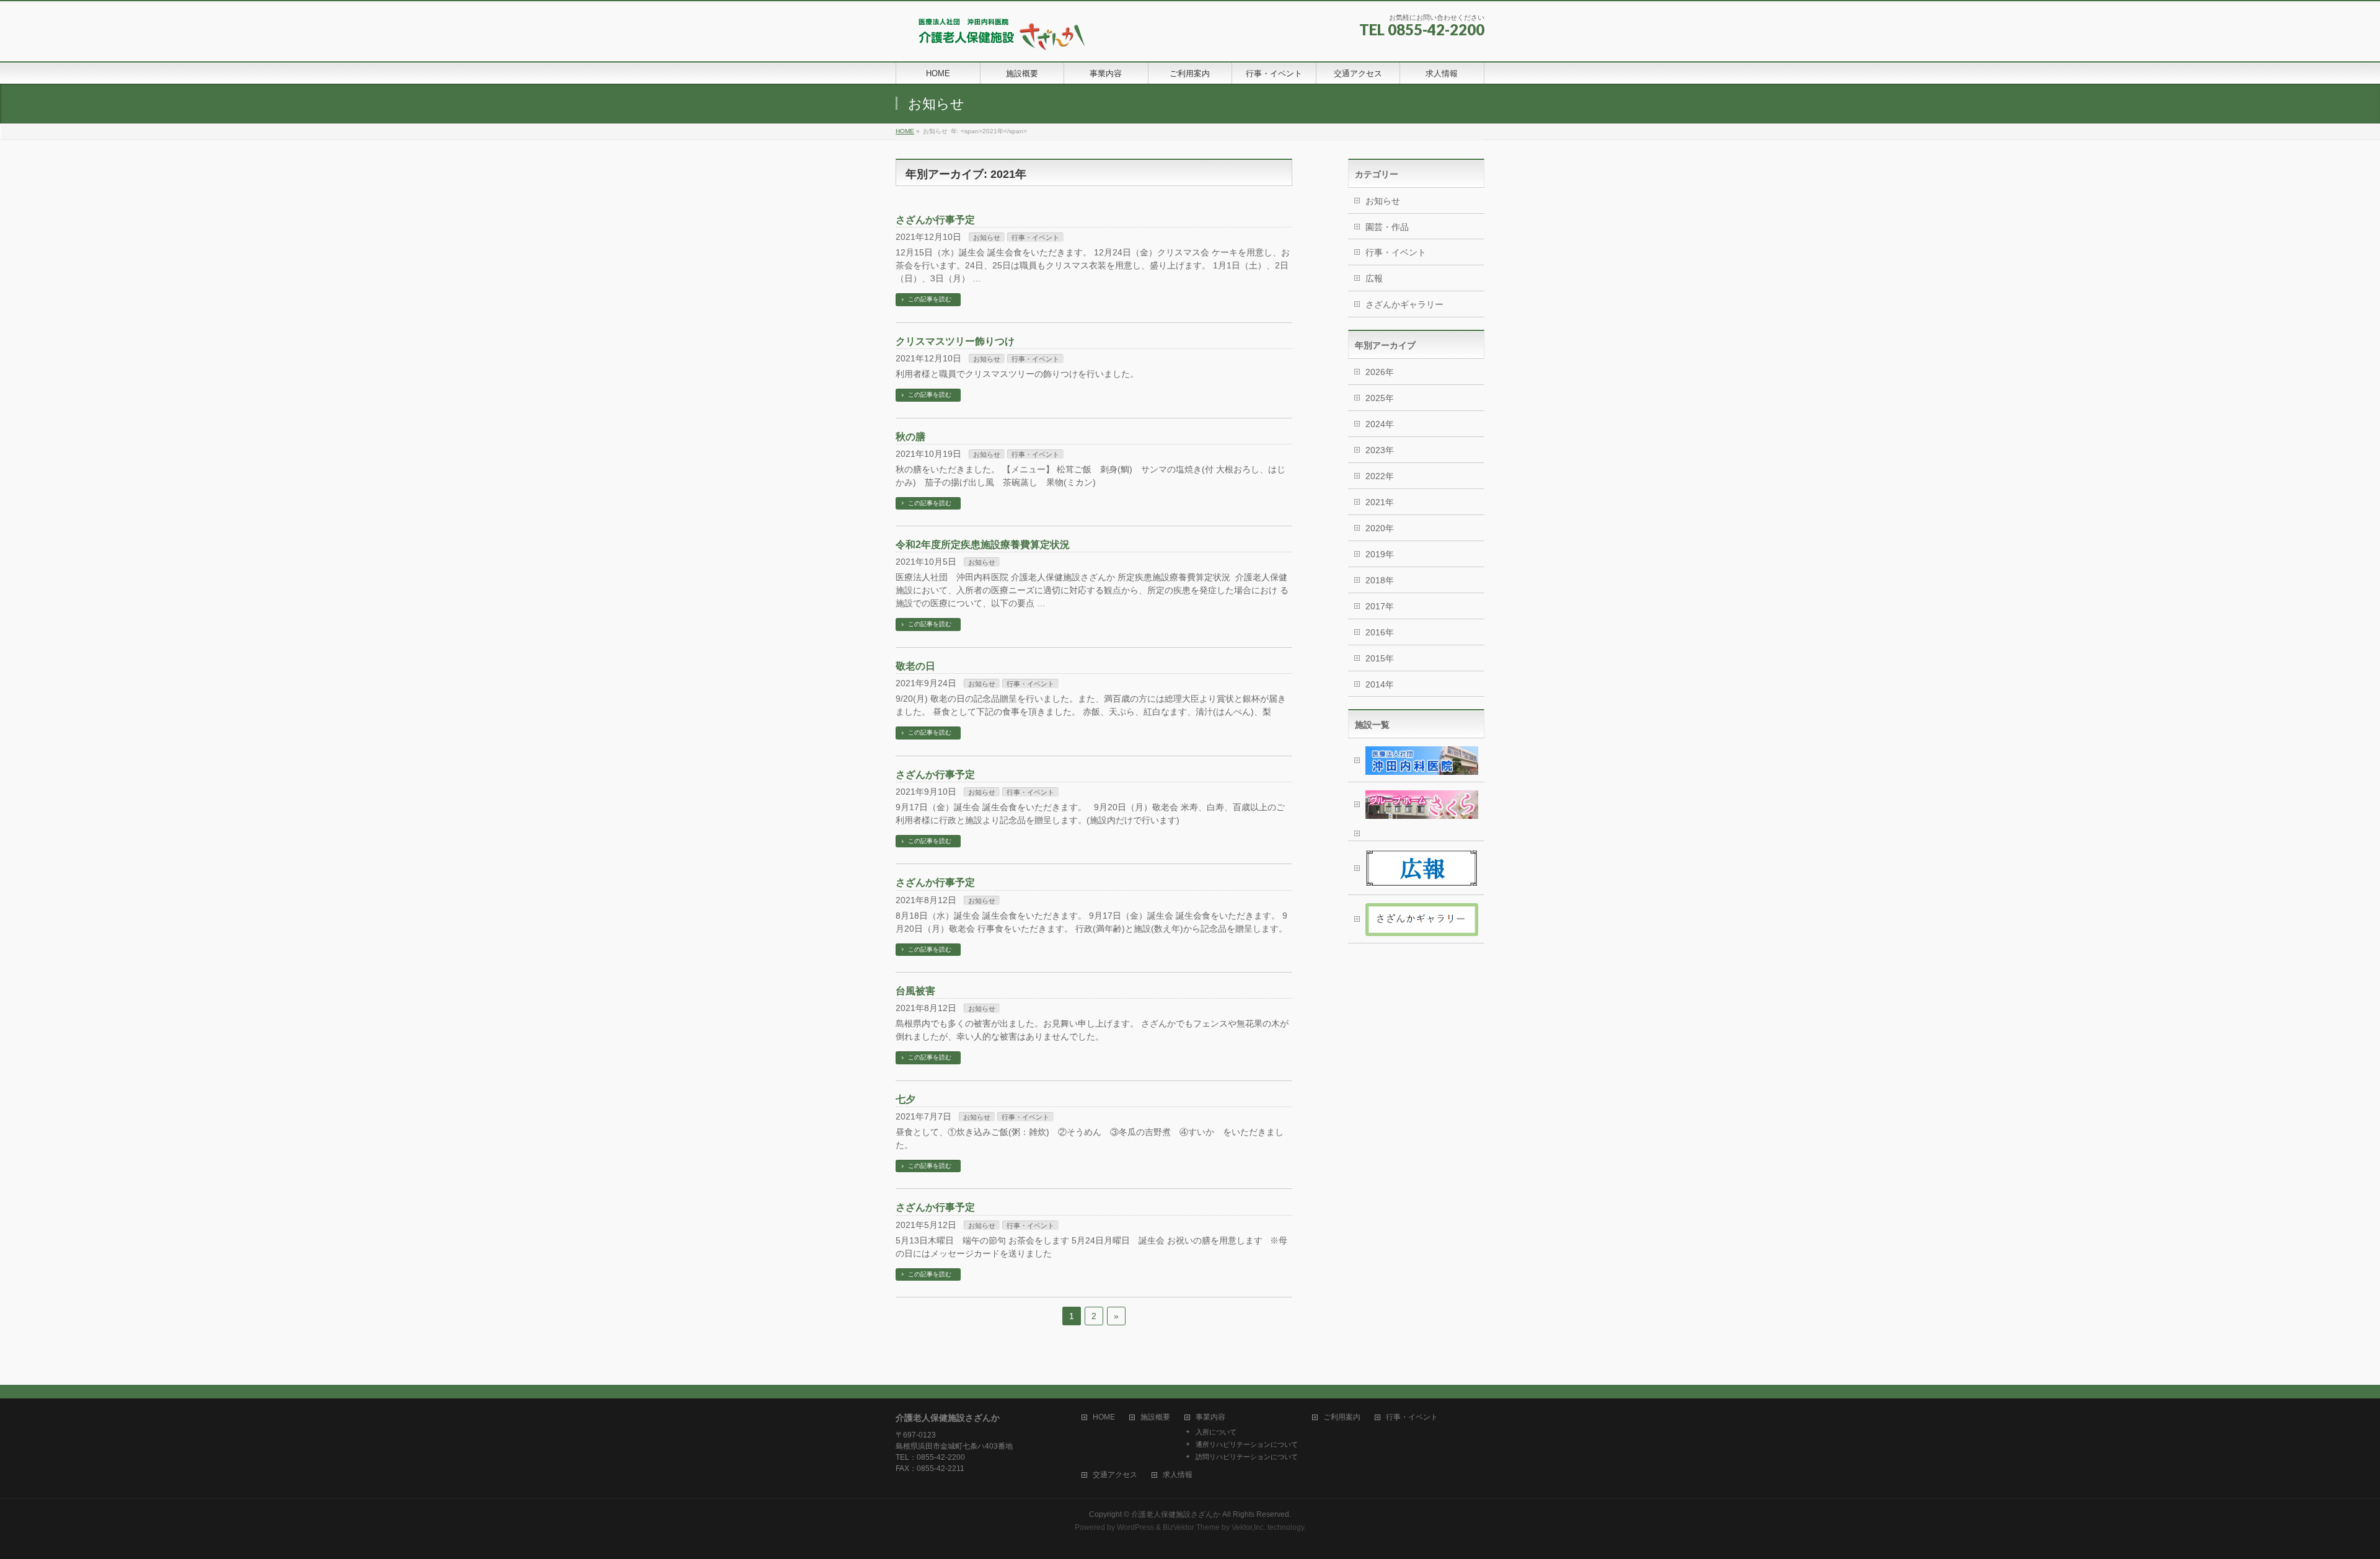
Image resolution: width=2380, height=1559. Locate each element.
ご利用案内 (1342, 1417)
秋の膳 (910, 437)
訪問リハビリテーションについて (1247, 1457)
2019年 (1380, 554)
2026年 (1380, 372)
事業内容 (1210, 1417)
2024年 (1380, 424)
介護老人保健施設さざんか (1176, 1514)
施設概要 (1155, 1417)
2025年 (1380, 398)
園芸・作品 (1387, 227)
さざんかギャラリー (1404, 304)
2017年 (1380, 606)
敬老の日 (915, 666)
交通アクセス (1115, 1475)
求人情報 (1178, 1475)
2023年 (1380, 450)
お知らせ (987, 237)
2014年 (1380, 684)
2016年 (1380, 632)
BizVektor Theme (1191, 1527)
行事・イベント (1035, 237)
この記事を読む (930, 299)
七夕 (906, 1099)
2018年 (1380, 580)
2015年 (1380, 658)
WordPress (1135, 1527)
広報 (1374, 278)
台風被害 (915, 991)
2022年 (1380, 476)
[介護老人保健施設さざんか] (995, 38)
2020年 (1380, 528)
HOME (1104, 1417)
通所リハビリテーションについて (1247, 1444)
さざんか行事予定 (935, 220)
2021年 (1380, 502)
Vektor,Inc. (1249, 1527)
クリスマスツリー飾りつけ (955, 341)
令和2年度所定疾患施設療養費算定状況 (983, 545)
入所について (1216, 1432)
